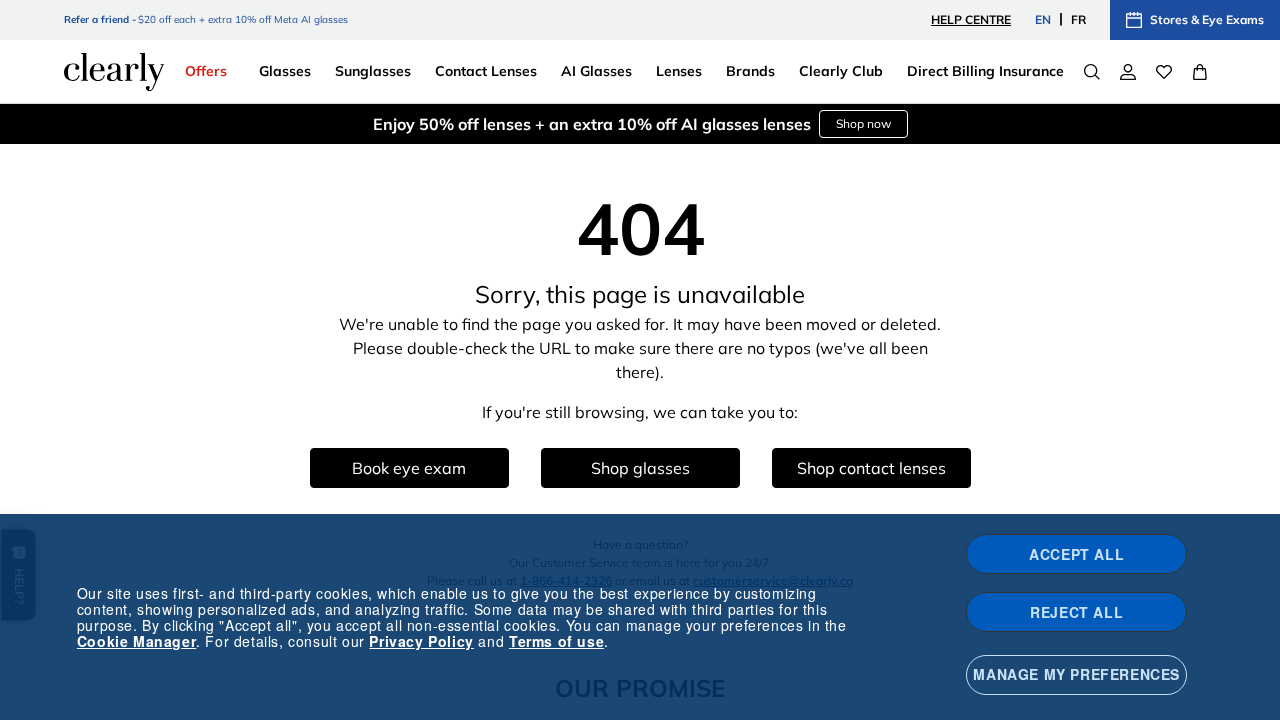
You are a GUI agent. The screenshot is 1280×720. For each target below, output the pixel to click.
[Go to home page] (114, 72)
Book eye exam (409, 468)
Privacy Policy (421, 641)
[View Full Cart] (1200, 72)
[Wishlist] (1164, 72)
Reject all (1076, 612)
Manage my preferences (1076, 674)
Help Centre (971, 19)
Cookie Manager (136, 641)
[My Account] (1128, 72)
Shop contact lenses (871, 468)
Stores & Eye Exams (1207, 19)
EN (1043, 19)
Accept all (1076, 554)
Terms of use (556, 641)
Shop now (863, 123)
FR (1078, 19)
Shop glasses (640, 468)
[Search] (1092, 72)
